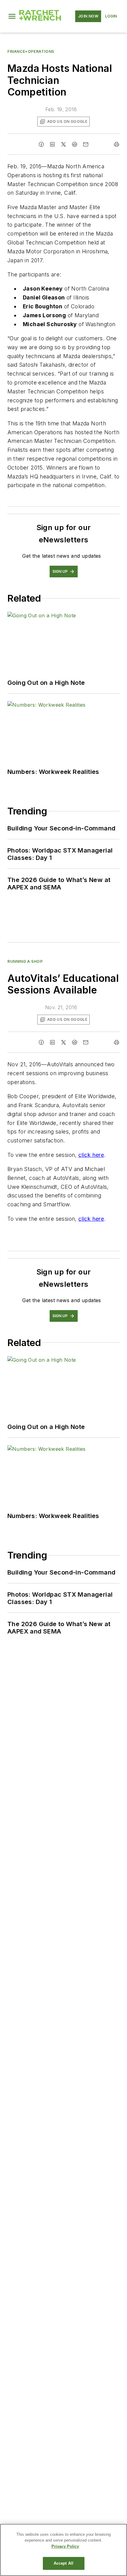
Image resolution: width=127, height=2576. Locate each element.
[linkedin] (52, 144)
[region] (63, 2550)
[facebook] (41, 144)
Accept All (63, 2563)
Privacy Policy (65, 2546)
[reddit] (75, 144)
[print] (117, 144)
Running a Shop (25, 961)
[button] (12, 16)
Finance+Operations (31, 51)
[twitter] (63, 144)
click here (91, 1155)
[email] (86, 144)
